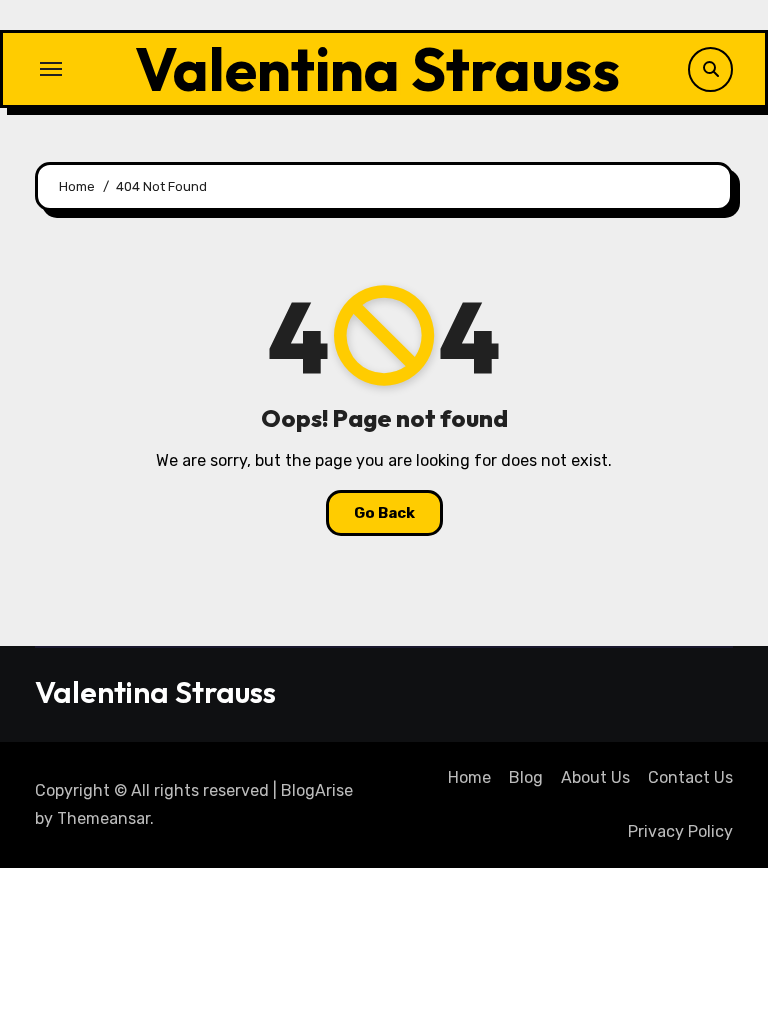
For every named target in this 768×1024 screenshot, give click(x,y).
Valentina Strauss (377, 69)
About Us (595, 777)
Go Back (384, 513)
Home (469, 777)
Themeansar (103, 818)
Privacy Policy (680, 831)
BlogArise (317, 790)
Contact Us (690, 777)
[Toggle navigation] (51, 69)
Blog (526, 777)
